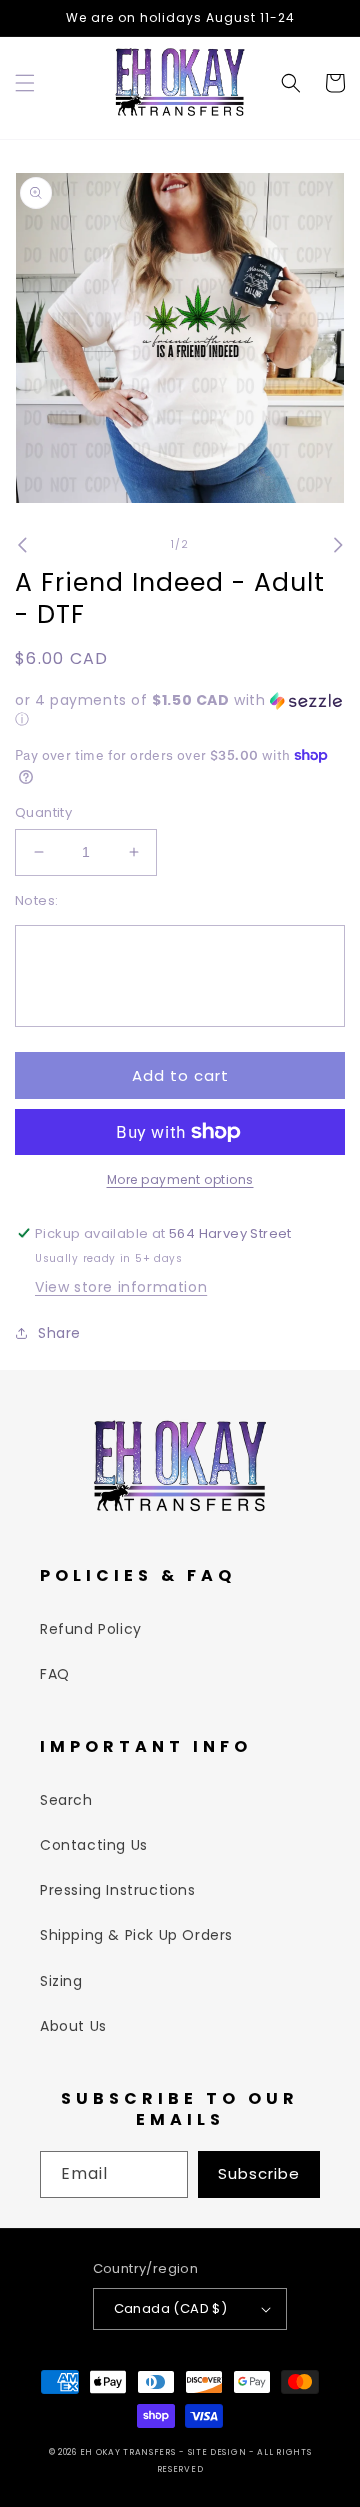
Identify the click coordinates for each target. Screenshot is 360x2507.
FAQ (55, 1674)
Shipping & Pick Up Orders (136, 1935)
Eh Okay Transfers (128, 2452)
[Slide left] (22, 545)
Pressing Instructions (118, 1890)
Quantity (43, 812)
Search (66, 1800)
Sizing (61, 1981)
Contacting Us (94, 1845)
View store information (121, 1287)
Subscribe (259, 2173)
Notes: (36, 900)
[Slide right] (338, 545)
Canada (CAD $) (171, 2308)
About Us (73, 2026)
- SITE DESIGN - (218, 2452)
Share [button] (59, 1333)
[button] (25, 83)
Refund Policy (91, 1629)
